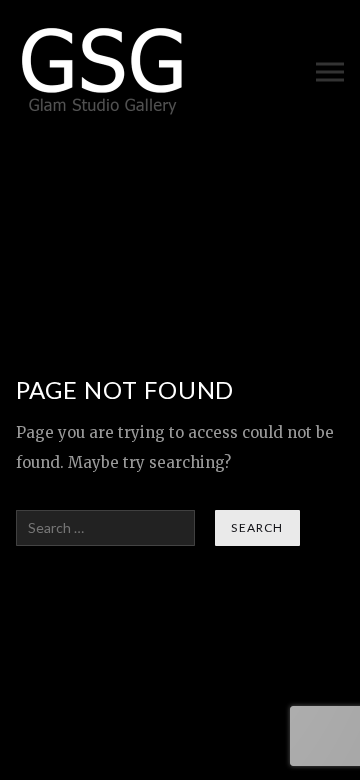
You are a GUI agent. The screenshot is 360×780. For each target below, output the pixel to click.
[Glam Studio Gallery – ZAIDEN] (103, 71)
